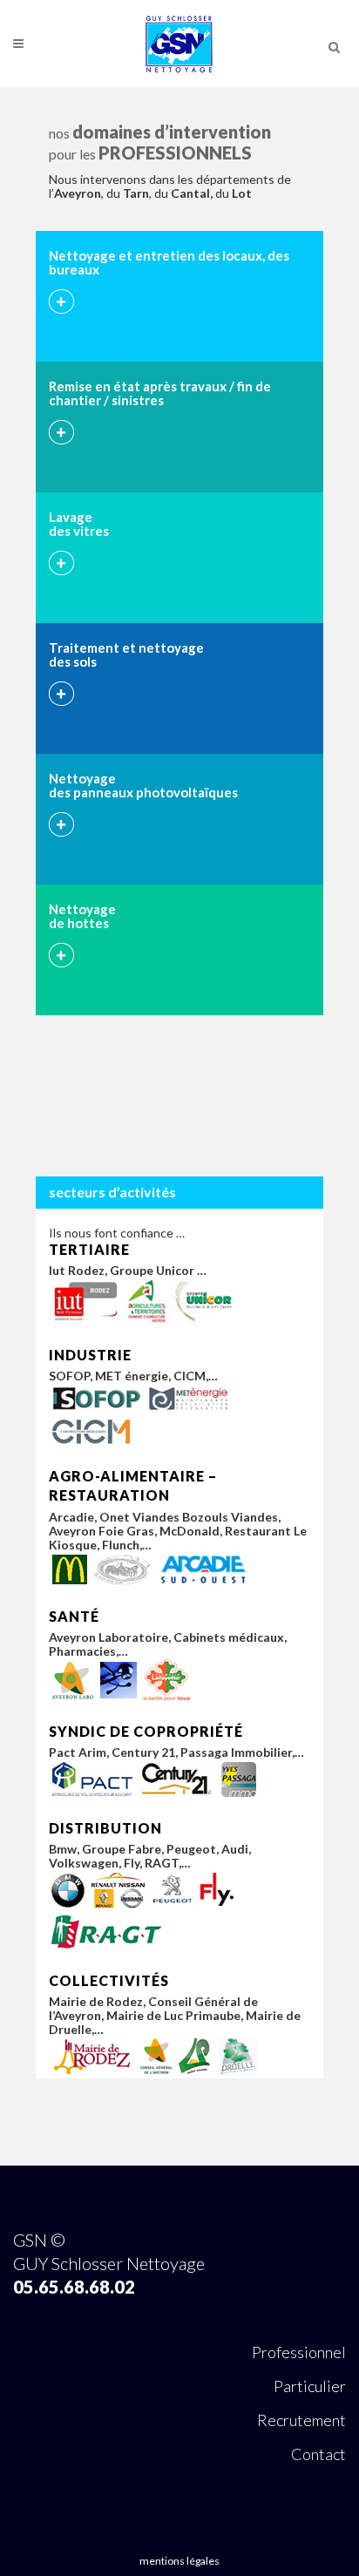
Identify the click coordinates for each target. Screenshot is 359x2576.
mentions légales (179, 2561)
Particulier (310, 2386)
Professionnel (299, 2352)
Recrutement (301, 2420)
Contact (318, 2454)
